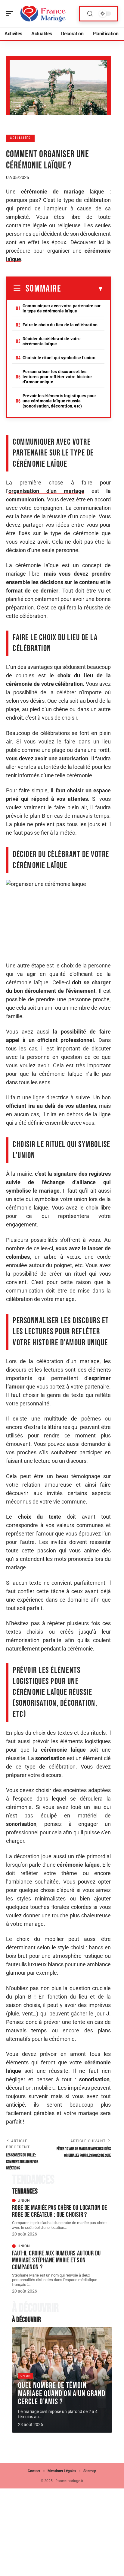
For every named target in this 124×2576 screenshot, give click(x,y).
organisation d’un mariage (46, 491)
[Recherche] (90, 14)
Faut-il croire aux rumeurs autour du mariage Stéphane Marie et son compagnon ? (56, 2260)
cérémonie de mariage (53, 192)
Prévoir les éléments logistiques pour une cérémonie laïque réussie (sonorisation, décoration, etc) (59, 401)
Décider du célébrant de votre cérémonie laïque (52, 341)
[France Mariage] (43, 14)
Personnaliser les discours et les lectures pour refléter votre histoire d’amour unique (57, 377)
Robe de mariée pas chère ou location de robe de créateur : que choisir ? (60, 2211)
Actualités (20, 138)
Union (24, 2200)
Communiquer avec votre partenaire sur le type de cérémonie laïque (62, 308)
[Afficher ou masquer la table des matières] (83, 289)
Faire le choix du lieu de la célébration (60, 325)
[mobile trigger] (11, 14)
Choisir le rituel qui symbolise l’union (59, 358)
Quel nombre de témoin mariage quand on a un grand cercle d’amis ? (62, 2394)
